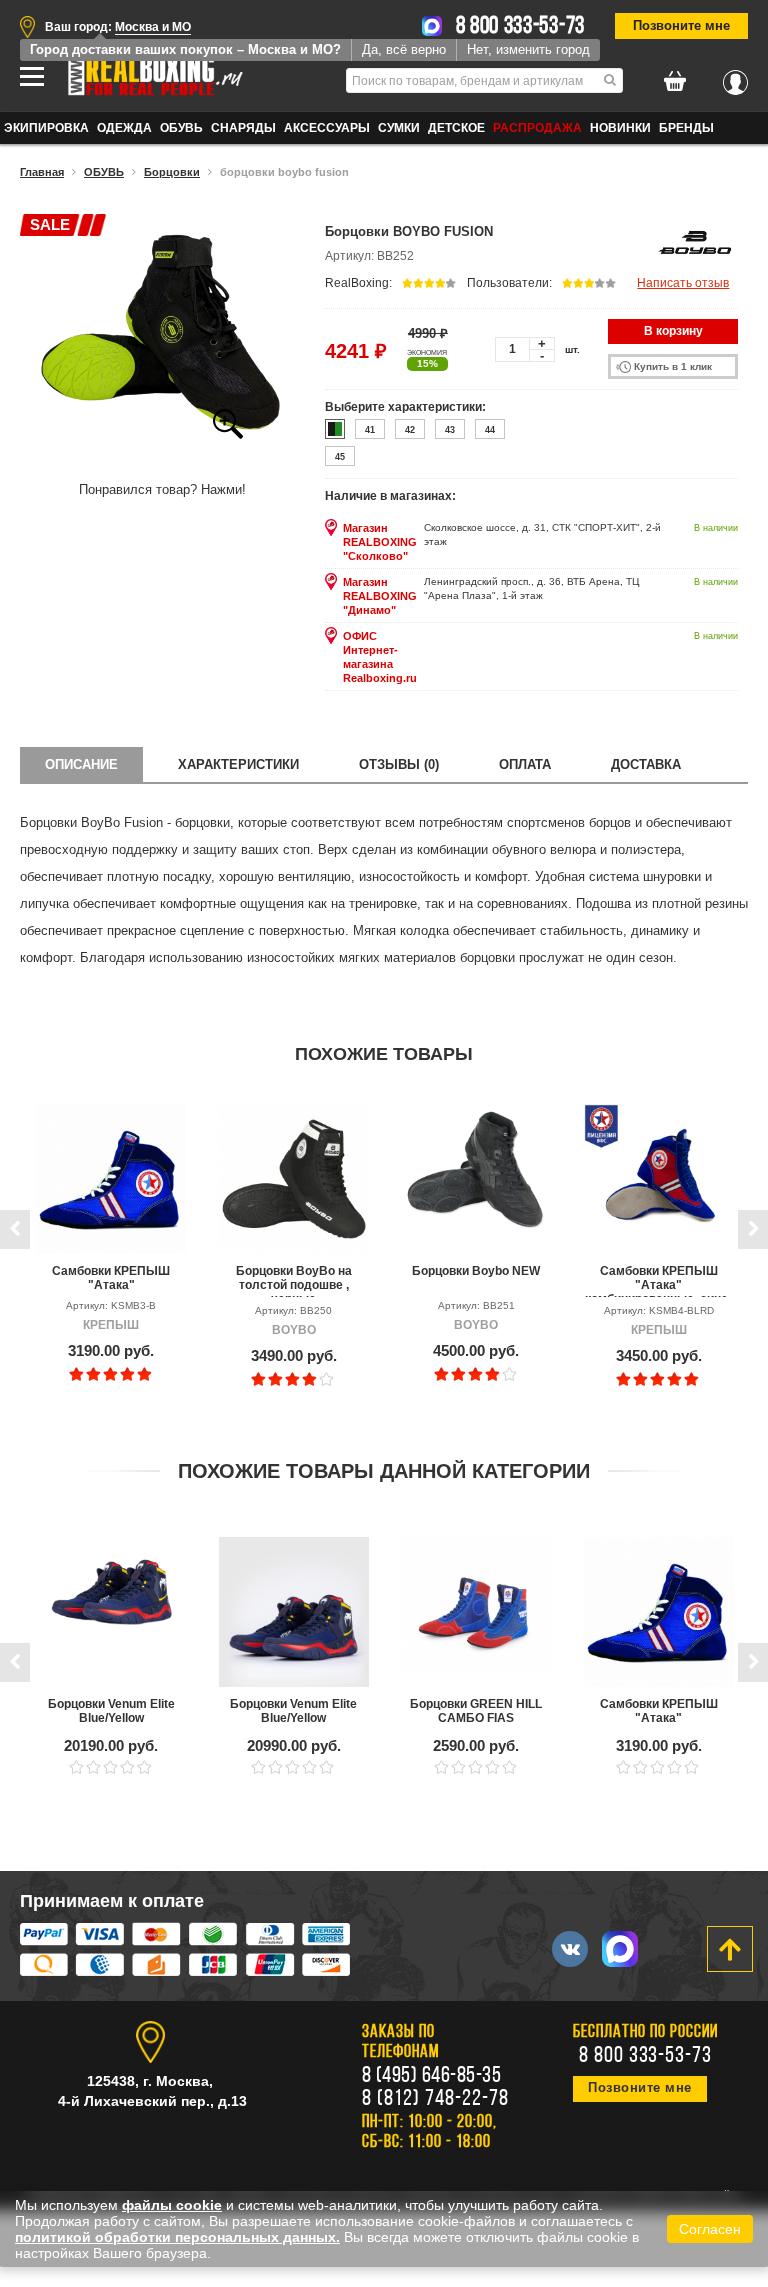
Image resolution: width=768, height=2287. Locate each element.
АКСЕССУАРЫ (327, 128)
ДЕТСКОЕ (456, 128)
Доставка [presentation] (646, 764)
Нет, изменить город (528, 49)
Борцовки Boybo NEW (476, 1271)
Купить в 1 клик (673, 366)
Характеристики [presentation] (238, 764)
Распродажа (537, 128)
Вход (735, 77)
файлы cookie (172, 2205)
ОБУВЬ (181, 128)
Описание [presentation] (81, 764)
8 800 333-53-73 (521, 27)
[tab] (81, 764)
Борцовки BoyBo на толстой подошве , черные (294, 1280)
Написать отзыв (683, 283)
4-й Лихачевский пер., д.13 (152, 2101)
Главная (42, 172)
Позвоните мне (681, 25)
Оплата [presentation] (525, 764)
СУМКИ (399, 128)
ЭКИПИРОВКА (46, 128)
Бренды (686, 128)
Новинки (620, 128)
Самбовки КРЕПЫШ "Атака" (111, 1278)
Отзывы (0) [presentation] (399, 764)
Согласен (710, 2229)
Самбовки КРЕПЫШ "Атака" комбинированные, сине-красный (658, 1280)
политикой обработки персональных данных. (177, 2237)
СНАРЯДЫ (243, 128)
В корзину (673, 331)
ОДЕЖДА (124, 128)
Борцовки (172, 172)
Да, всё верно (404, 49)
